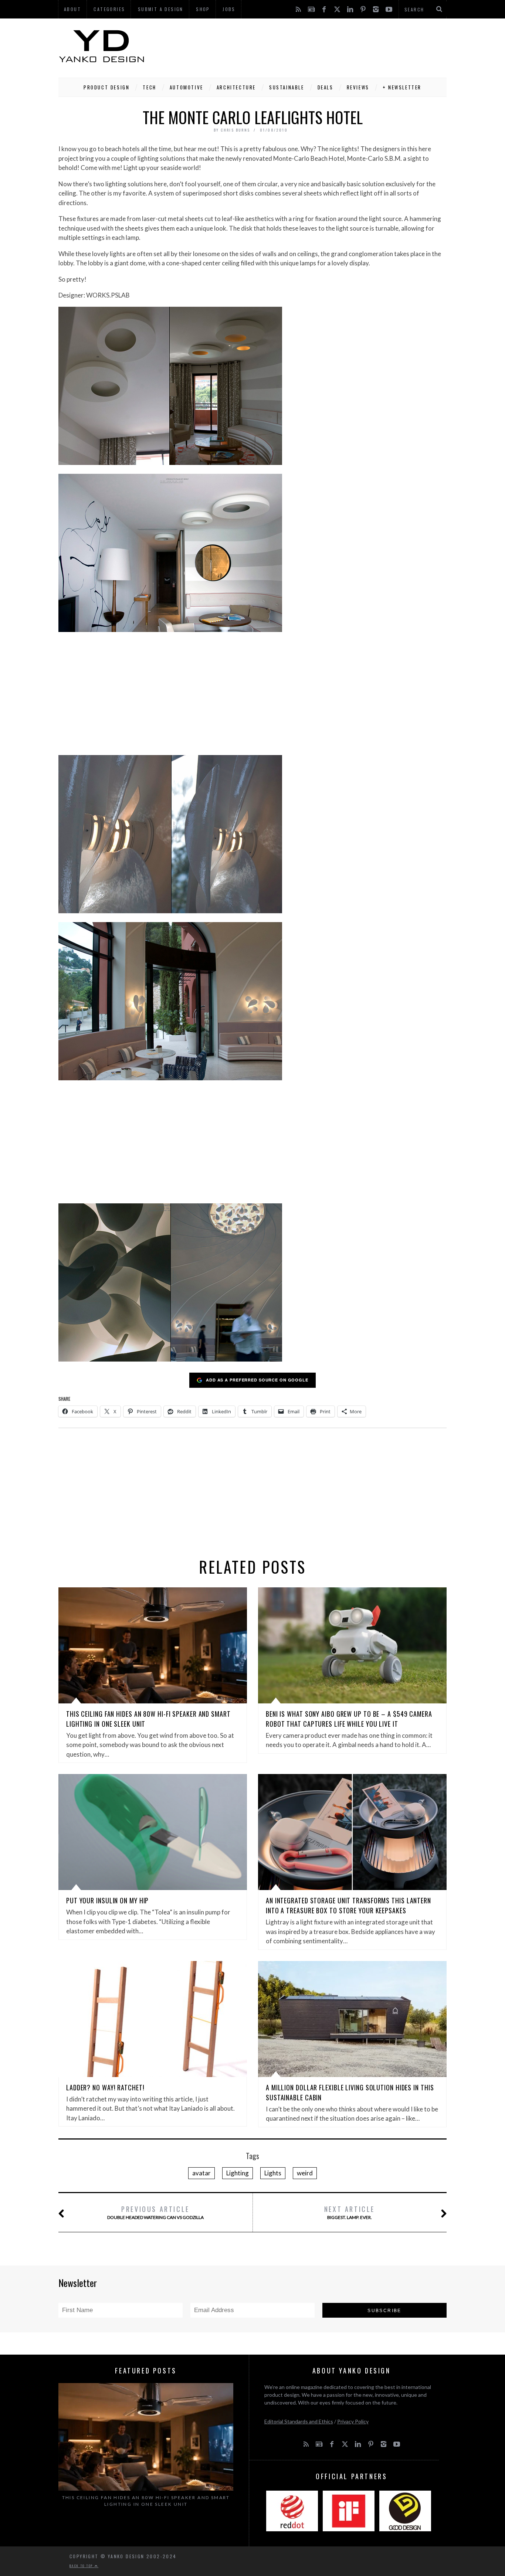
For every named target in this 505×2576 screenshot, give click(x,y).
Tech (149, 87)
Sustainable (287, 87)
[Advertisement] (312, 46)
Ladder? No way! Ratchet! (105, 2087)
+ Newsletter (402, 87)
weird (305, 2173)
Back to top (82, 2566)
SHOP (203, 9)
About (72, 9)
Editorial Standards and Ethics (299, 2421)
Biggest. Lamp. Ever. (350, 2212)
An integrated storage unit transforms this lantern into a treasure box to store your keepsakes (348, 1905)
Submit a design (161, 9)
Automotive (187, 87)
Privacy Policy (353, 2421)
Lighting (238, 2173)
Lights (273, 2173)
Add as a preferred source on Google (257, 1380)
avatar (201, 2173)
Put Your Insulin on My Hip (107, 1900)
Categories (109, 9)
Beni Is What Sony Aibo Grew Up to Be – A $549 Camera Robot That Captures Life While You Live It (349, 1719)
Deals (326, 87)
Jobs (229, 9)
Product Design (106, 87)
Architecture (236, 87)
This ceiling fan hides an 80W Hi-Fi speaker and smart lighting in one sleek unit (146, 2501)
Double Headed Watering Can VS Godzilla (155, 2212)
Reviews (358, 87)
